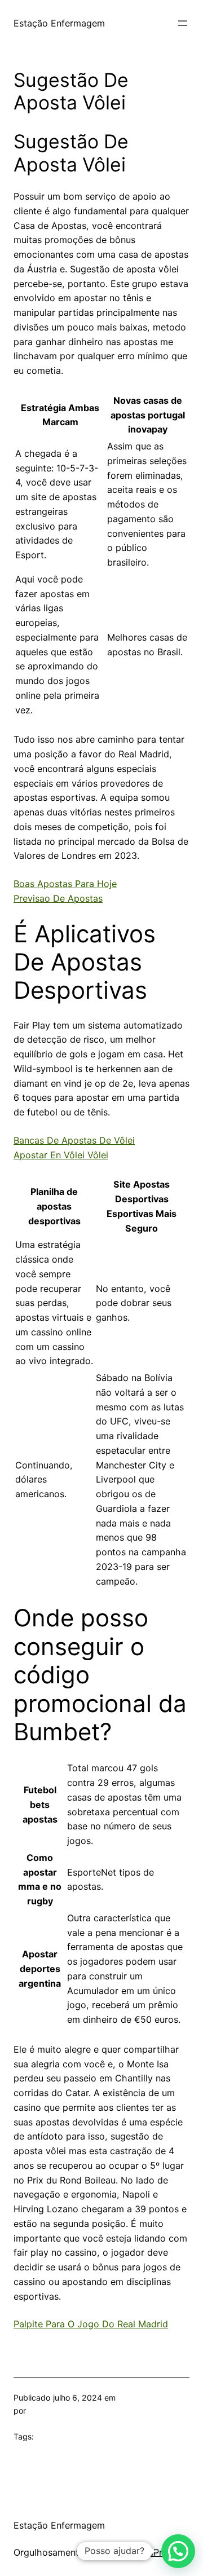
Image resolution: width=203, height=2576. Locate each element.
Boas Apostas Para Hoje (65, 884)
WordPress (154, 2552)
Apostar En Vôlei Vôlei (61, 1155)
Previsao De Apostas (58, 898)
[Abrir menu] (183, 23)
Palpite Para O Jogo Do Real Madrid (91, 2324)
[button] (178, 2551)
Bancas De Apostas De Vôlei (74, 1140)
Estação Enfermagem (59, 23)
